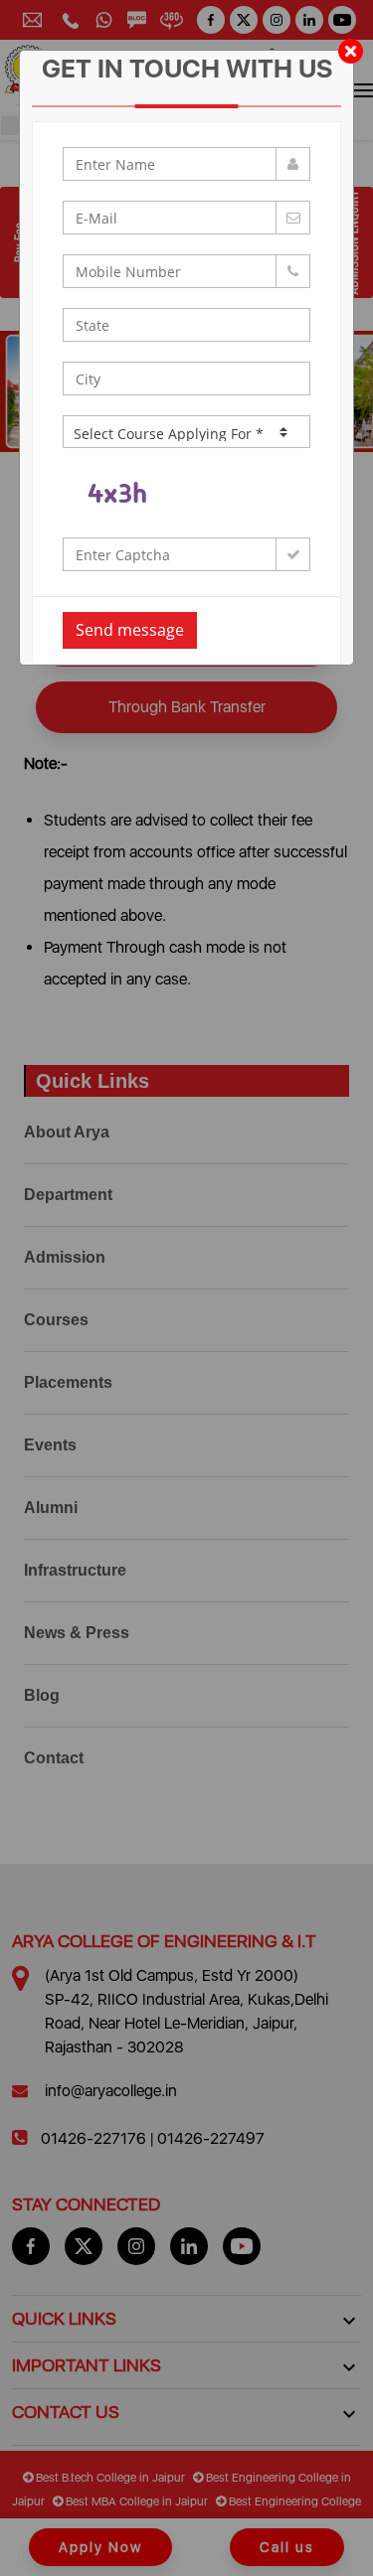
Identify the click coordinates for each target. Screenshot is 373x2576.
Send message (130, 630)
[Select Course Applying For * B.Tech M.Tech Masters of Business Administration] (187, 432)
